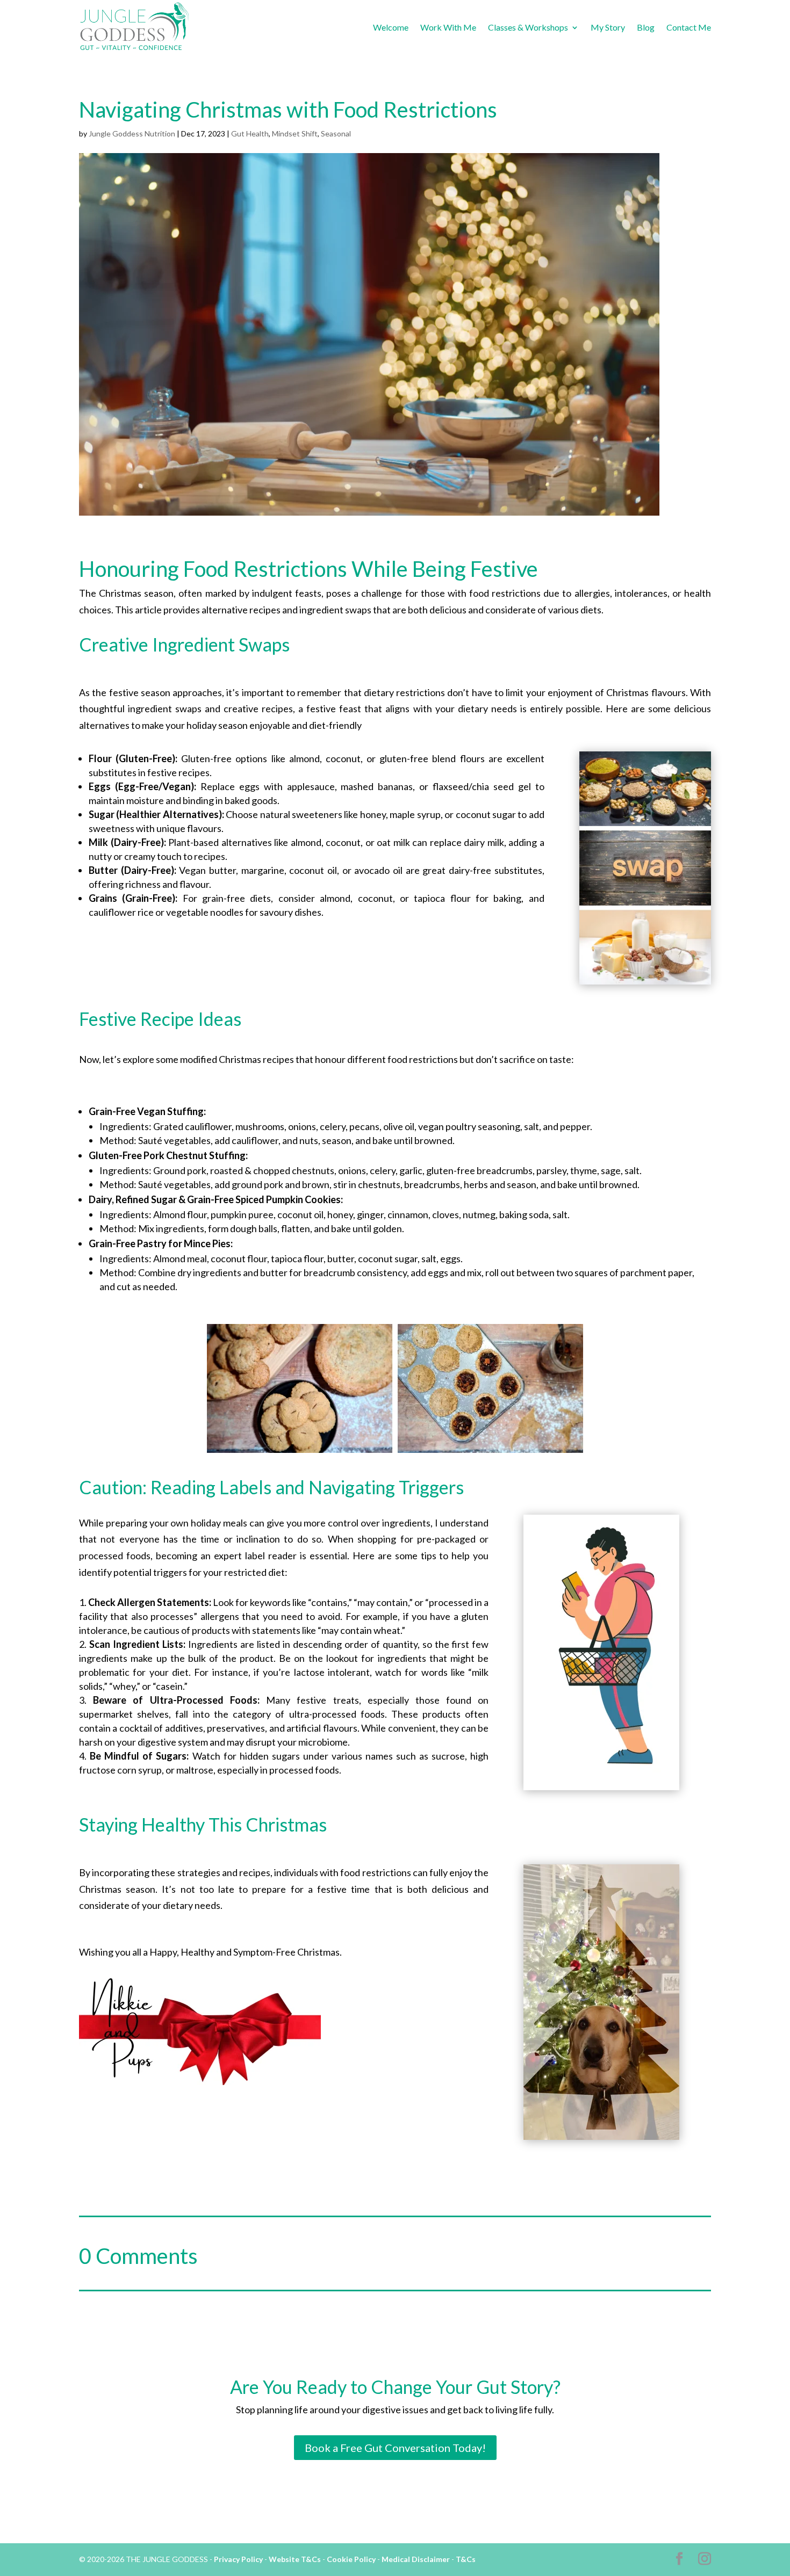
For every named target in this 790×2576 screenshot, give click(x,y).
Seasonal (336, 133)
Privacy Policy (238, 2559)
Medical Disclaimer (416, 2559)
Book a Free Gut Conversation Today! (395, 2448)
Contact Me (689, 27)
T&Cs (466, 2559)
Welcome (391, 27)
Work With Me (448, 27)
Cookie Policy (351, 2559)
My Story (608, 27)
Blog (646, 27)
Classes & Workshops (528, 27)
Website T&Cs (295, 2559)
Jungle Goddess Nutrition (132, 133)
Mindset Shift (295, 133)
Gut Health (250, 133)
